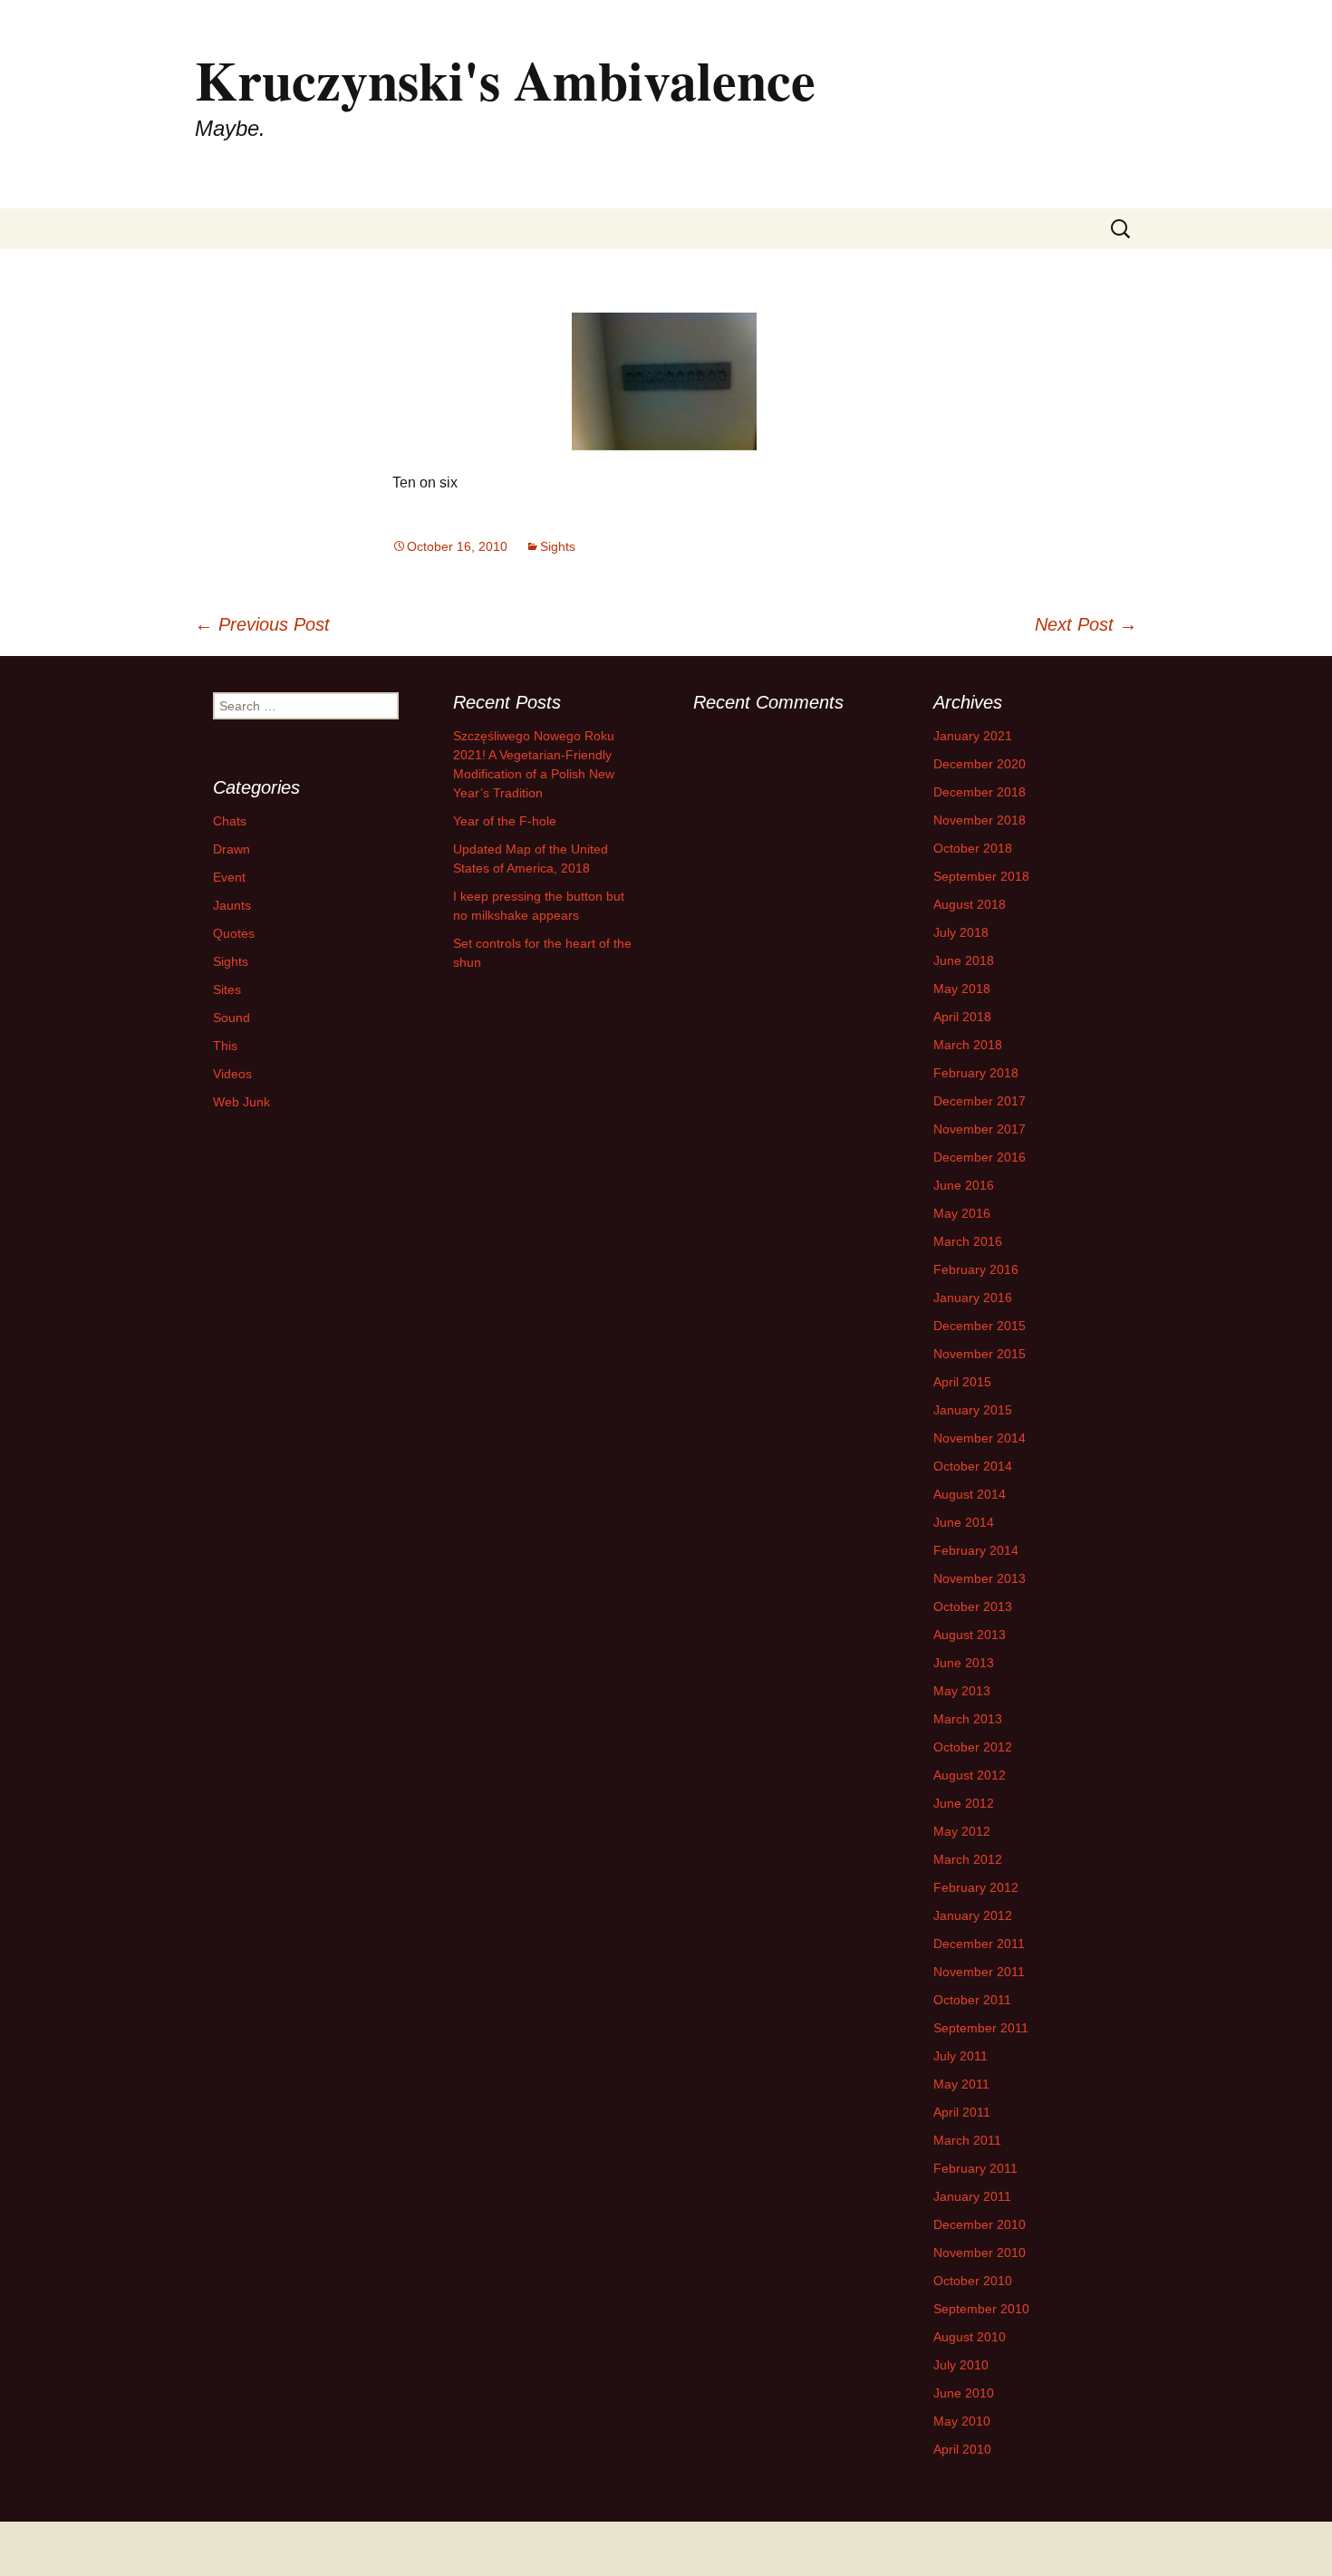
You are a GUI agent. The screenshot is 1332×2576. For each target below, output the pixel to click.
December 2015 (980, 1326)
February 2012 (976, 1887)
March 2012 (968, 1859)
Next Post (1086, 624)
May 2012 (962, 1831)
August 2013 (970, 1635)
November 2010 (980, 2253)
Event (229, 877)
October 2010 (973, 2281)
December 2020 (980, 764)
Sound (232, 1018)
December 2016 (980, 1157)
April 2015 (962, 1382)
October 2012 (973, 1747)
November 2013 (980, 1578)
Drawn (232, 849)
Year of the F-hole (505, 821)
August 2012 (970, 1775)
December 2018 (980, 792)
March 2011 (967, 2140)
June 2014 (964, 1522)
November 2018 (980, 820)
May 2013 (962, 1691)
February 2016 (976, 1269)
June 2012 (964, 1803)
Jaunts (232, 905)
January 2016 (973, 1298)
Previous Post (262, 624)
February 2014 (976, 1550)
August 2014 (970, 1494)
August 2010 (970, 2337)
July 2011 (960, 2056)
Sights (558, 546)
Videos (232, 1074)
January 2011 (972, 2196)
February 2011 (975, 2168)
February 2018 (976, 1073)
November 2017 (980, 1129)
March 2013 (968, 1719)
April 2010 (962, 2449)
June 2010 (964, 2393)
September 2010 (981, 2309)
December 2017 (980, 1101)
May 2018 (962, 989)
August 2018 (970, 904)
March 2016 (968, 1241)
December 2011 (979, 1944)
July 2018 (961, 932)
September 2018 (981, 876)
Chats (230, 821)
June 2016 (964, 1185)
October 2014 (973, 1466)
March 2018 (968, 1045)
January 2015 (973, 1410)
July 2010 (961, 2365)
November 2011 (979, 1972)
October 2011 (972, 2000)
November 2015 (980, 1354)
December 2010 (980, 2224)
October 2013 (973, 1606)
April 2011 (962, 2112)
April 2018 (962, 1017)
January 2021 (973, 736)
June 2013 (964, 1663)
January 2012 (973, 1915)
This (225, 1046)
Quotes (234, 933)
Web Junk (241, 1102)
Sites (227, 989)
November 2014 (980, 1438)
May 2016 (962, 1213)
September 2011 (981, 2028)
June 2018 (964, 960)
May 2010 (962, 2421)
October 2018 (973, 848)
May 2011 (961, 2084)
